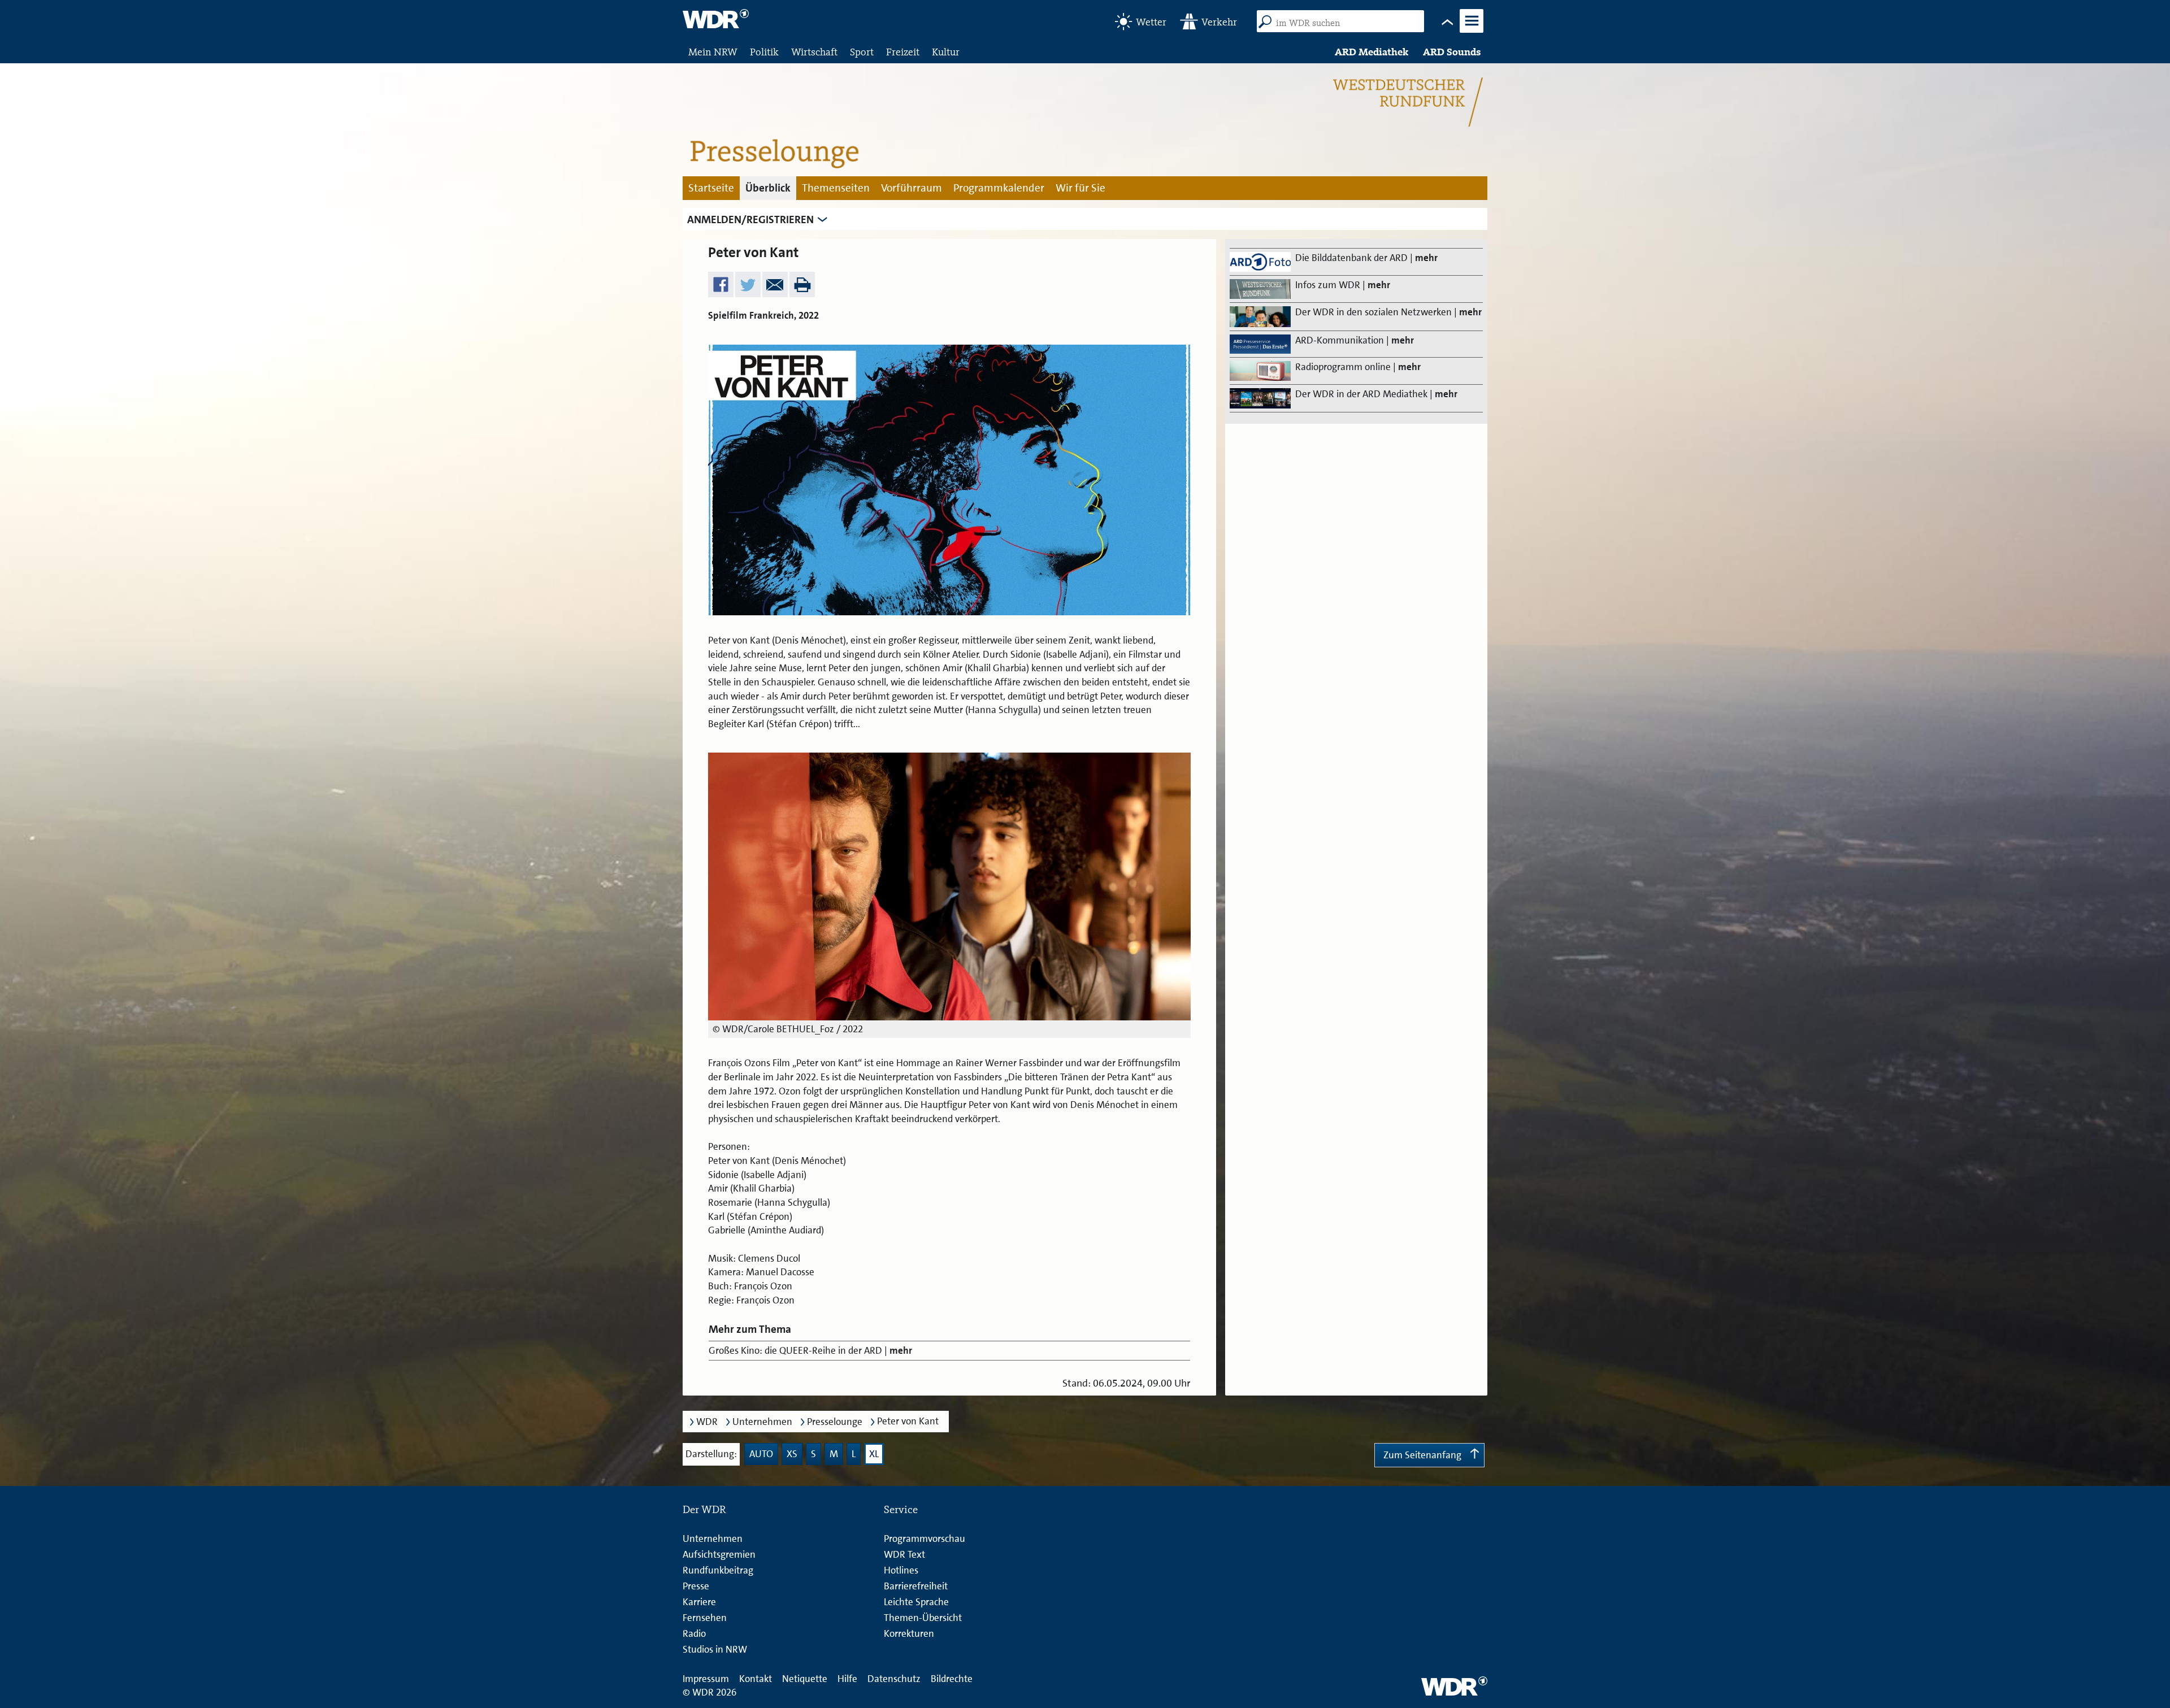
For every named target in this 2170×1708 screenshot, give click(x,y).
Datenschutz (894, 1679)
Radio (694, 1633)
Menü (1472, 31)
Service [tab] (901, 1509)
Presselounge (835, 1422)
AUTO (761, 1454)
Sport (862, 52)
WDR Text (904, 1554)
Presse (696, 1586)
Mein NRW (713, 52)
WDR (707, 1422)
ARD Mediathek (1372, 52)
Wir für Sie (1080, 188)
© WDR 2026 (709, 1692)
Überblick (768, 188)
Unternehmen (762, 1422)
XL (874, 1454)
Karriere (699, 1602)
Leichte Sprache (916, 1602)
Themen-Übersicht (923, 1618)
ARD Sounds (1452, 52)
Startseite (711, 188)
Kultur (946, 52)
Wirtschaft (814, 52)
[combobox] (1345, 23)
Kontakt (756, 1679)
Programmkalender (999, 188)
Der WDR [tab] (704, 1509)
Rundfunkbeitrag (718, 1570)
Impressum (706, 1679)
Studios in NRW (715, 1649)
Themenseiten (836, 188)
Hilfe (847, 1679)
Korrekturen (909, 1633)
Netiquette (805, 1679)
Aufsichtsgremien (719, 1554)
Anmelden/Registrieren (750, 220)
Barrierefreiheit (916, 1586)
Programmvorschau (925, 1538)
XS (792, 1454)
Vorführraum (912, 188)
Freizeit (903, 52)
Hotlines (901, 1570)
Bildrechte (952, 1679)
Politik (764, 52)
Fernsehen (705, 1618)
